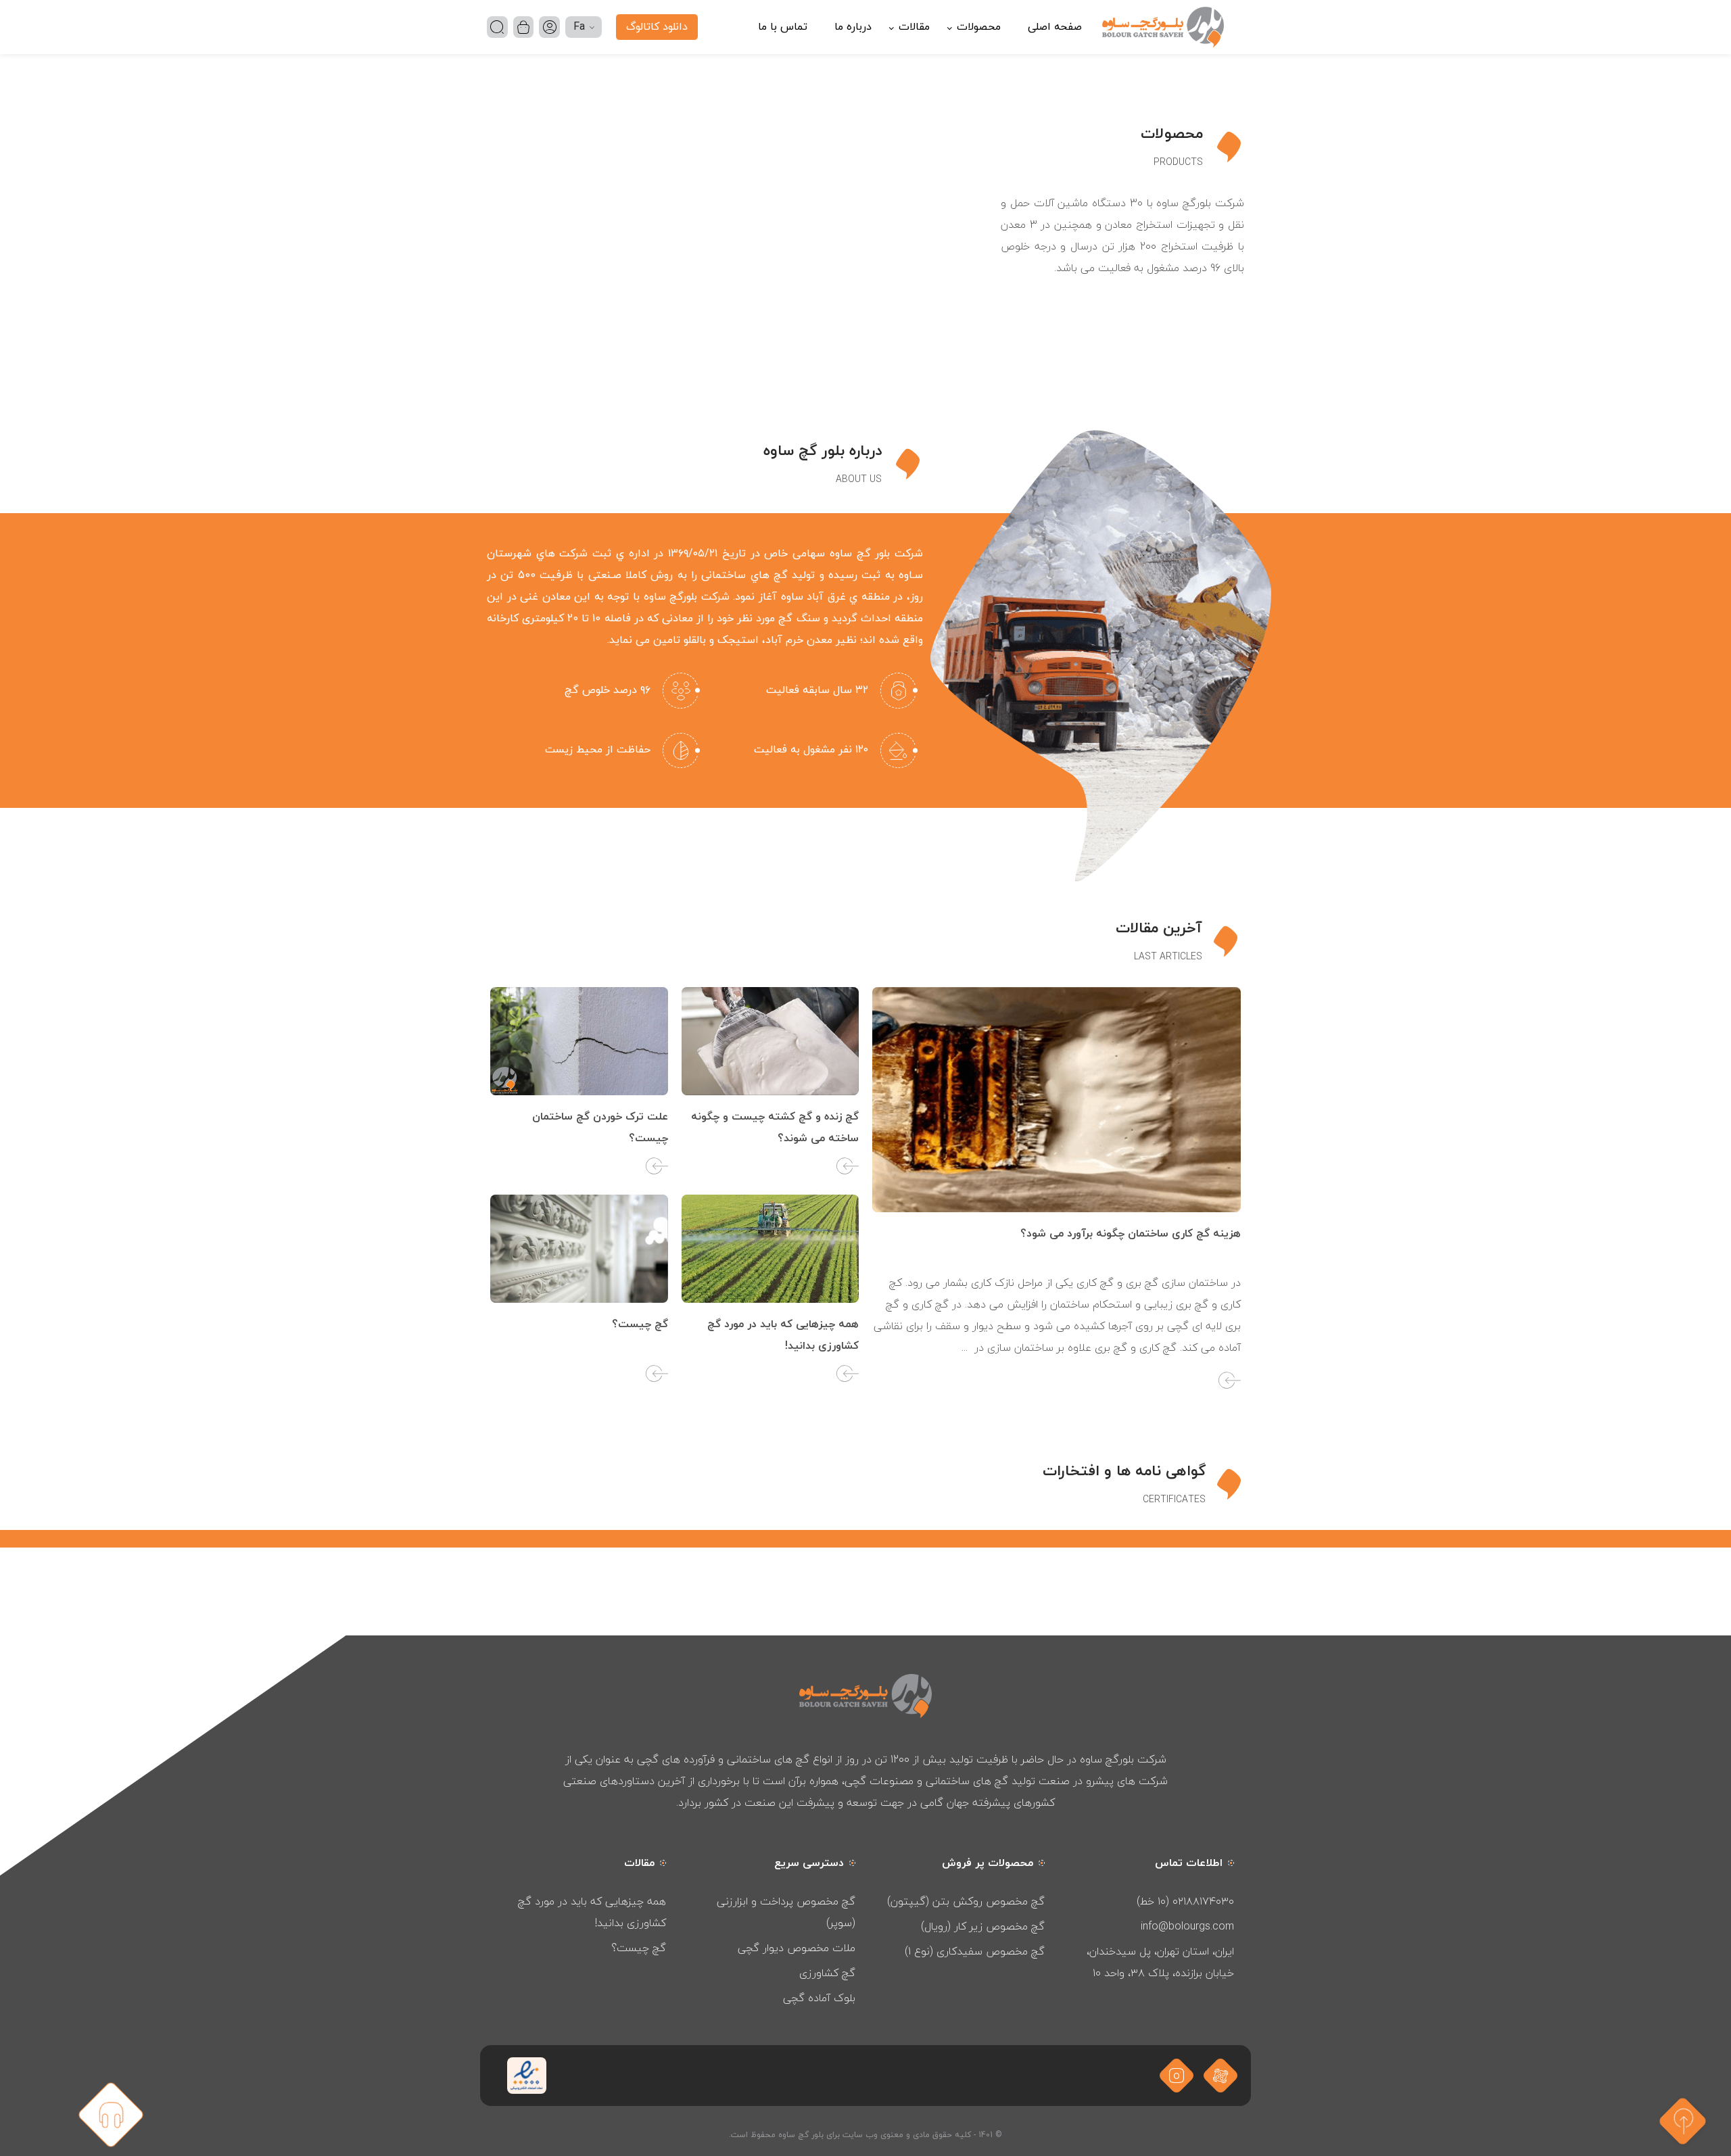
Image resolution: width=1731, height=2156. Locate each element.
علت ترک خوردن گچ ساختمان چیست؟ (600, 1128)
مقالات (914, 27)
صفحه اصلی (1055, 27)
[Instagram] (1177, 2075)
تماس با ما (783, 27)
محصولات (979, 27)
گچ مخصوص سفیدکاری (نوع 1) (975, 1951)
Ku (584, 55)
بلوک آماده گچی (819, 1998)
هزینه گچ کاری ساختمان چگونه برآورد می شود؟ (1131, 1234)
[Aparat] (1221, 2075)
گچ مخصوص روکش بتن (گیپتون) (966, 1901)
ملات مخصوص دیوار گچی (797, 1948)
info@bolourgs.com (1187, 1926)
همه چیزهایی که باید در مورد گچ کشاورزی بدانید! (783, 1335)
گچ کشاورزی (827, 1973)
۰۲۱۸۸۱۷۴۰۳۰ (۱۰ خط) (1185, 1901)
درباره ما (853, 27)
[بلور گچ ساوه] (1163, 27)
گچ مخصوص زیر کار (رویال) (983, 1926)
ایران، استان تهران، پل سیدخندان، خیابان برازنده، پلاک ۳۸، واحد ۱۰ (1160, 1962)
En (584, 74)
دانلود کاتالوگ (657, 27)
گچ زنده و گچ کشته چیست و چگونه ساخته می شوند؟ (775, 1128)
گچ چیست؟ (640, 1324)
